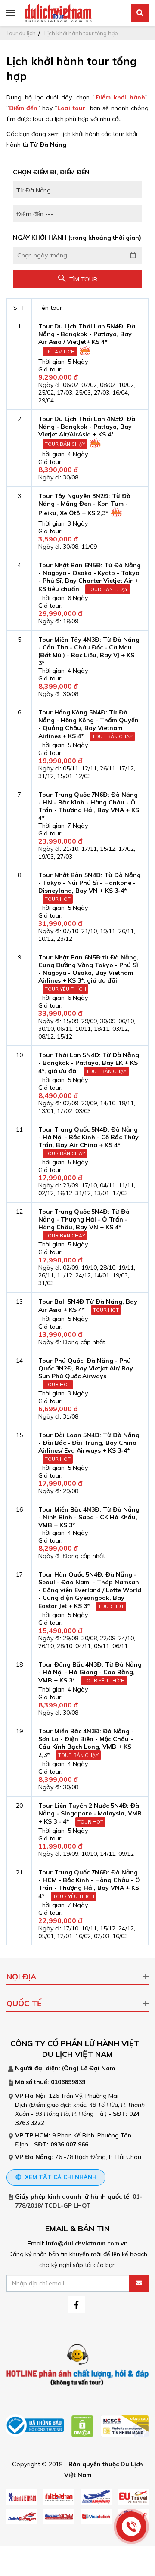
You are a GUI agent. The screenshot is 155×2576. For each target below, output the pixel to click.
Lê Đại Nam (98, 2068)
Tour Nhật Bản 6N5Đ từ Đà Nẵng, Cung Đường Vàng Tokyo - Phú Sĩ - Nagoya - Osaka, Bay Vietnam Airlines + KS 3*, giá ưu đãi (88, 969)
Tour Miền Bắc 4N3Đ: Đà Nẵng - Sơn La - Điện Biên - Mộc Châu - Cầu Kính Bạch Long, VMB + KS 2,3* (86, 1743)
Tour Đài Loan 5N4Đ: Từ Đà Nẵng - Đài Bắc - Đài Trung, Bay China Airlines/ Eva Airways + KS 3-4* (89, 1443)
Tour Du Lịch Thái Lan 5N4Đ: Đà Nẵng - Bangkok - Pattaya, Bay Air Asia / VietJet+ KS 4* (87, 334)
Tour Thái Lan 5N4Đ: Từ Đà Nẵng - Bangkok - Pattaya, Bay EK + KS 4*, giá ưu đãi (89, 1063)
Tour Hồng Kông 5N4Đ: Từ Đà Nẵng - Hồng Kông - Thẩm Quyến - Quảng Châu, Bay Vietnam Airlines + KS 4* (88, 724)
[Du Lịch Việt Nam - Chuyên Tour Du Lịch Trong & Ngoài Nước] (58, 12)
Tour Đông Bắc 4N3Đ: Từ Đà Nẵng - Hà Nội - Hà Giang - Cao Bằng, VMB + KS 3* (90, 1672)
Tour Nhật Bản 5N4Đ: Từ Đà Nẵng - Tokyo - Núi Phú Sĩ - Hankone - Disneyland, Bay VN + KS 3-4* (90, 883)
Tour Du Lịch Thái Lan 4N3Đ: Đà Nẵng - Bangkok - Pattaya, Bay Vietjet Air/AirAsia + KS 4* (87, 427)
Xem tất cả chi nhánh (60, 2177)
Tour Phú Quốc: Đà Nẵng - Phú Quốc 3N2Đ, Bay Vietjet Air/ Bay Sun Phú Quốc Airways (86, 1368)
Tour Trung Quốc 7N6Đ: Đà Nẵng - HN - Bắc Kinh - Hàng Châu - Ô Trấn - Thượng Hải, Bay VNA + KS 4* (89, 806)
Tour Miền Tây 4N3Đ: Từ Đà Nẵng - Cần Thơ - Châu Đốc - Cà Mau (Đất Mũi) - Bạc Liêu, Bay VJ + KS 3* (89, 651)
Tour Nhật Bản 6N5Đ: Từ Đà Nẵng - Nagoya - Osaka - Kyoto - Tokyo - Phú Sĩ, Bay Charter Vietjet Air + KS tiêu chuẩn (90, 577)
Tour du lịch (21, 33)
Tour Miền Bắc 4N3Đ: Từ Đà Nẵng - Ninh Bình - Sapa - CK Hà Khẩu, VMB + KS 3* (89, 1517)
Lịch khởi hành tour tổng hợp (81, 33)
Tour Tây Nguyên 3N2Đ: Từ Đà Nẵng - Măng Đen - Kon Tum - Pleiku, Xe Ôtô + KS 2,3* (84, 504)
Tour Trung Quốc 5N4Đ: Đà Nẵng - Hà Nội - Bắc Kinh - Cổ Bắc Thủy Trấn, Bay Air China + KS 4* (88, 1137)
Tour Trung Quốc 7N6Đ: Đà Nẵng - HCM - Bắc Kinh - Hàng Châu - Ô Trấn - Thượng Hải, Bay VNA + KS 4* (89, 1884)
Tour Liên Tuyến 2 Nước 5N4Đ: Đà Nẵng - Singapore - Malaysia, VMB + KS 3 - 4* (90, 1814)
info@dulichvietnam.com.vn (87, 2243)
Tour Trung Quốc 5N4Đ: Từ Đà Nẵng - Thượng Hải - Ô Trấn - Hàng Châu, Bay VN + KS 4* (84, 1219)
